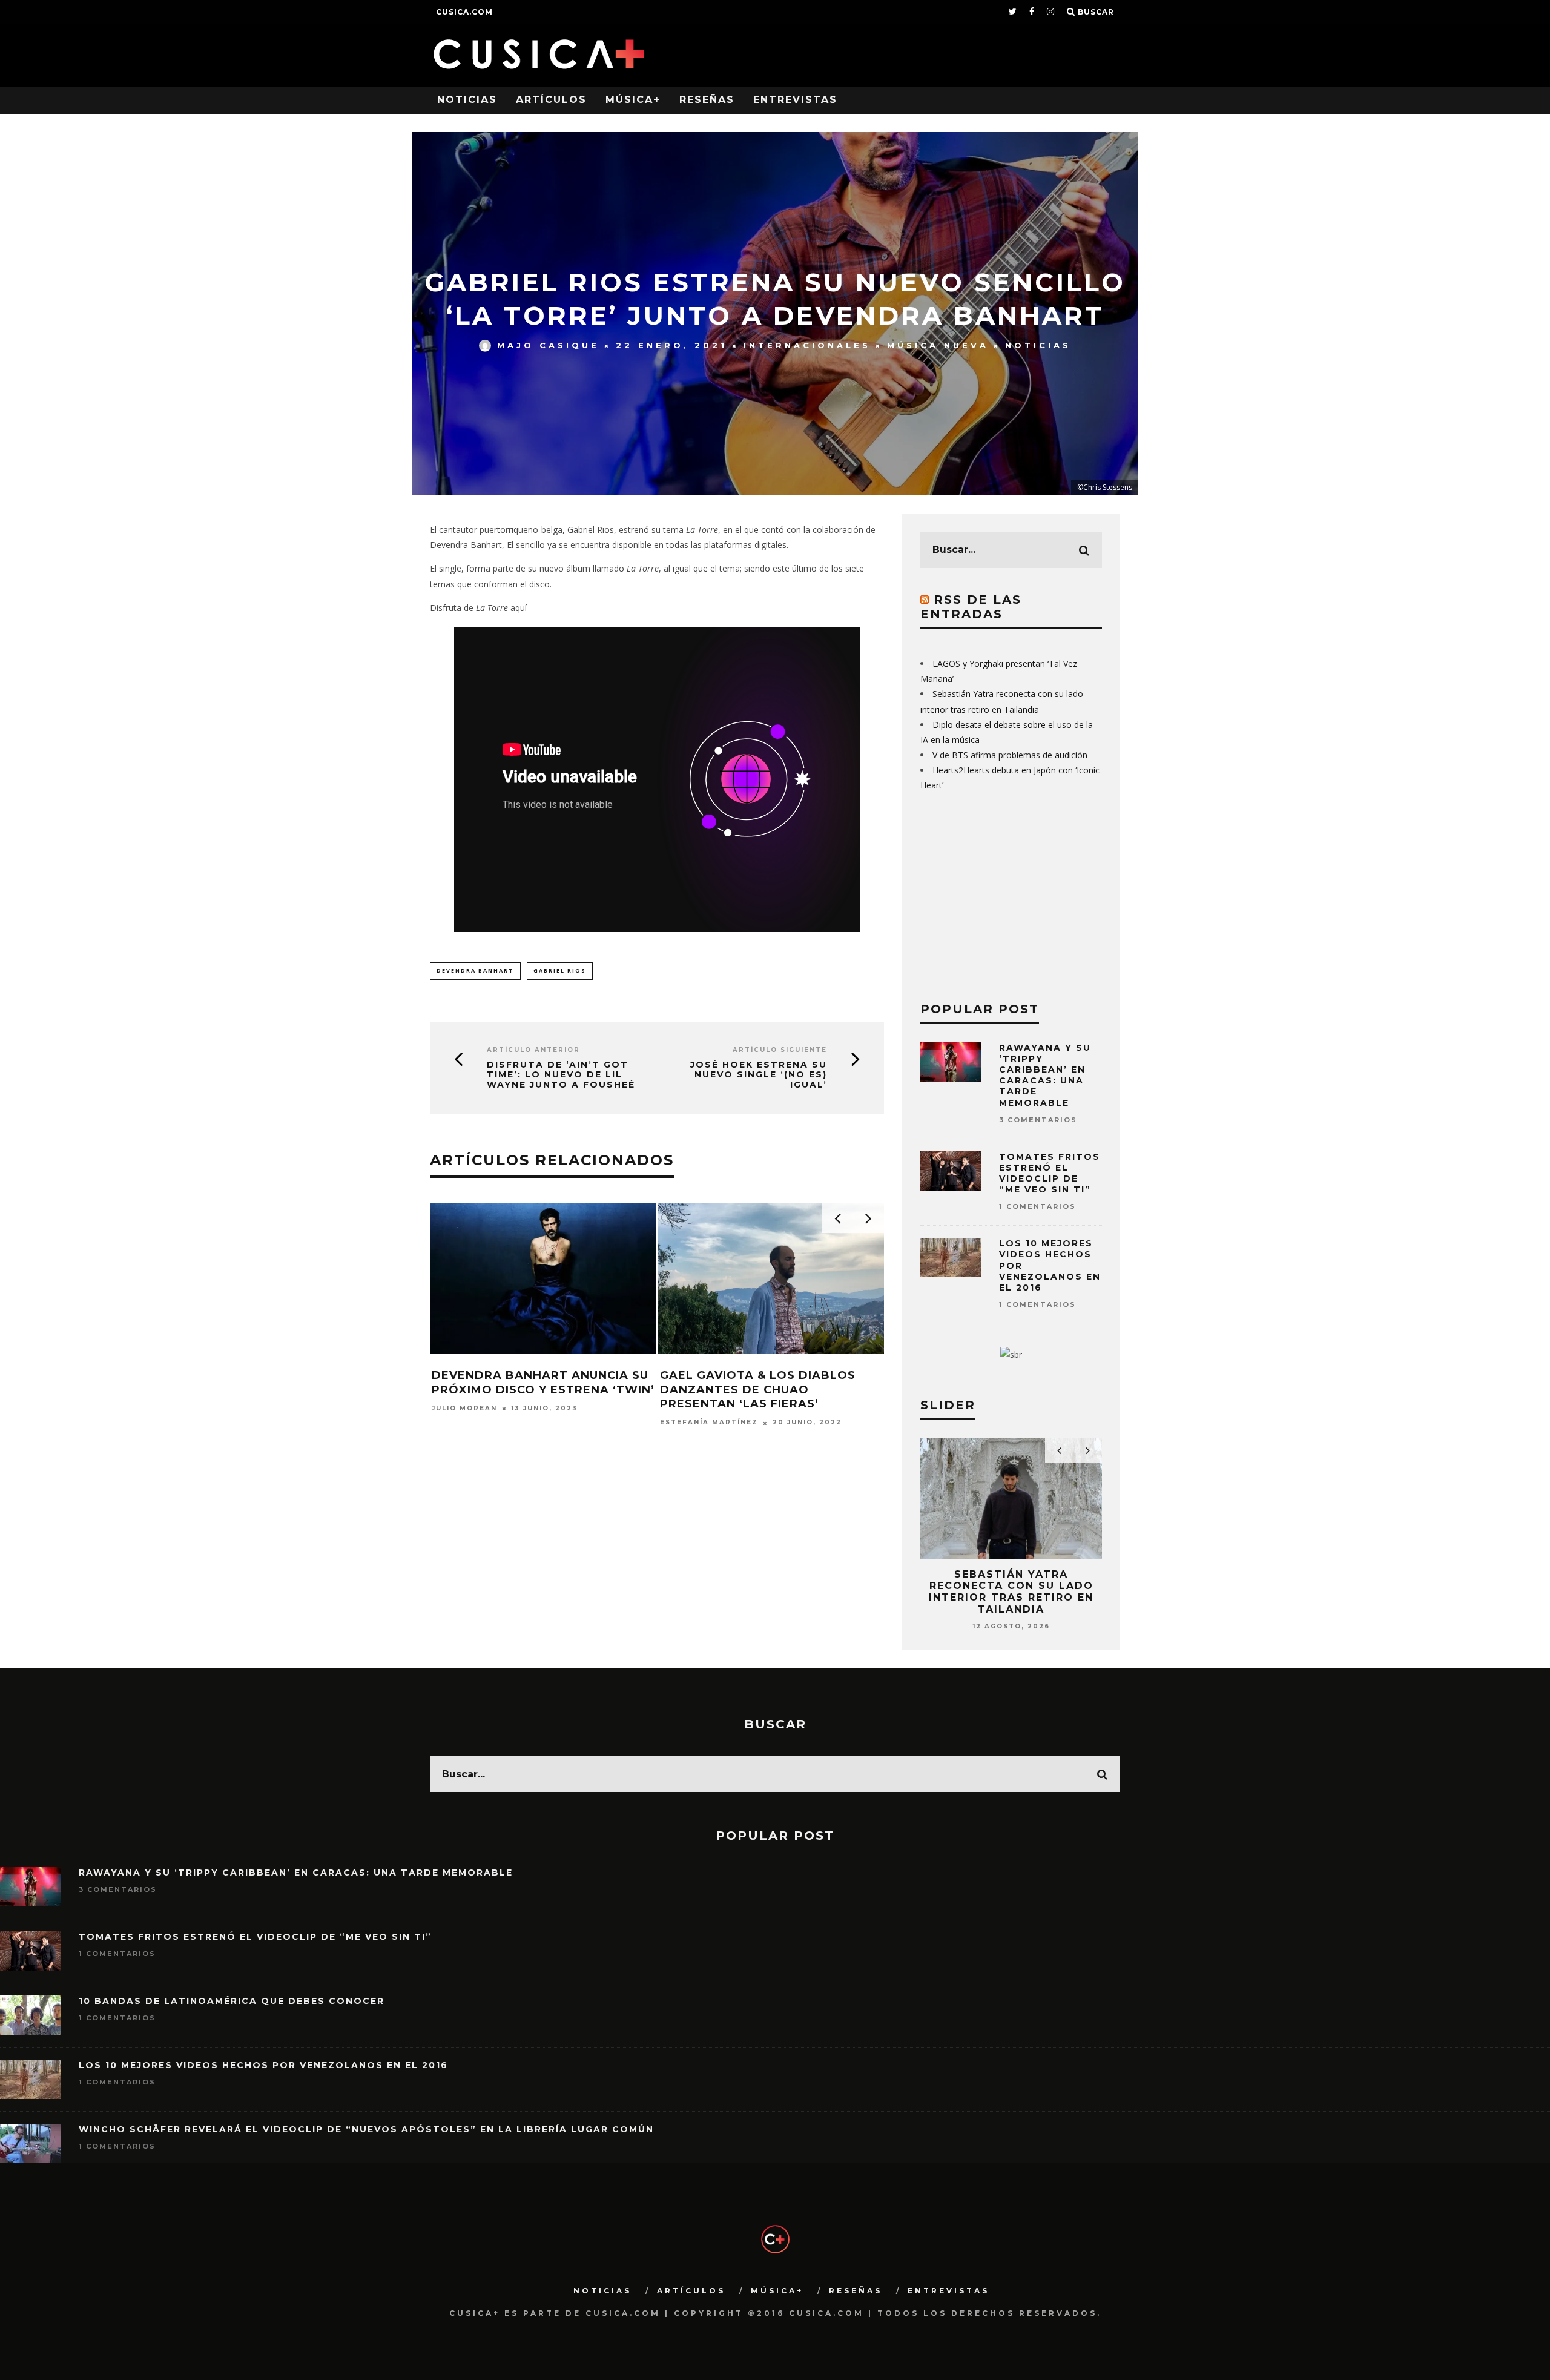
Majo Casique (548, 345)
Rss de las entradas (971, 607)
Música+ (633, 100)
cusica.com (464, 12)
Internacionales (807, 345)
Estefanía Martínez (481, 1423)
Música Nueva (938, 345)
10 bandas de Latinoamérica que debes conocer (232, 2001)
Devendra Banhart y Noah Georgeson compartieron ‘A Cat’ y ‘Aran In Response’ (761, 1390)
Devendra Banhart (475, 970)
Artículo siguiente (780, 1050)
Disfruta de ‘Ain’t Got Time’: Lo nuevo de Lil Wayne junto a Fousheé (561, 1075)
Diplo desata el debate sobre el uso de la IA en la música (1011, 1586)
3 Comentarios (1038, 1120)
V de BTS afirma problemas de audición (1010, 755)
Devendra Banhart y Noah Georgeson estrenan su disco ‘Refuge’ (539, 1390)
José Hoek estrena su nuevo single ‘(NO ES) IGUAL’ (759, 1075)
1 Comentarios (1037, 1206)
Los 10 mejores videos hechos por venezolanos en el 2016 (263, 2065)
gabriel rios (560, 970)
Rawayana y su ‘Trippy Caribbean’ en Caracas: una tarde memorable (1045, 1075)
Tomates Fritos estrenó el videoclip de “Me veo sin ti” (1050, 1173)
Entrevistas (795, 100)
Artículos (551, 100)
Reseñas (707, 100)
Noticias (467, 100)
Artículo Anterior (533, 1050)
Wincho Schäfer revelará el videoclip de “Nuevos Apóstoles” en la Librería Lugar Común (366, 2129)
